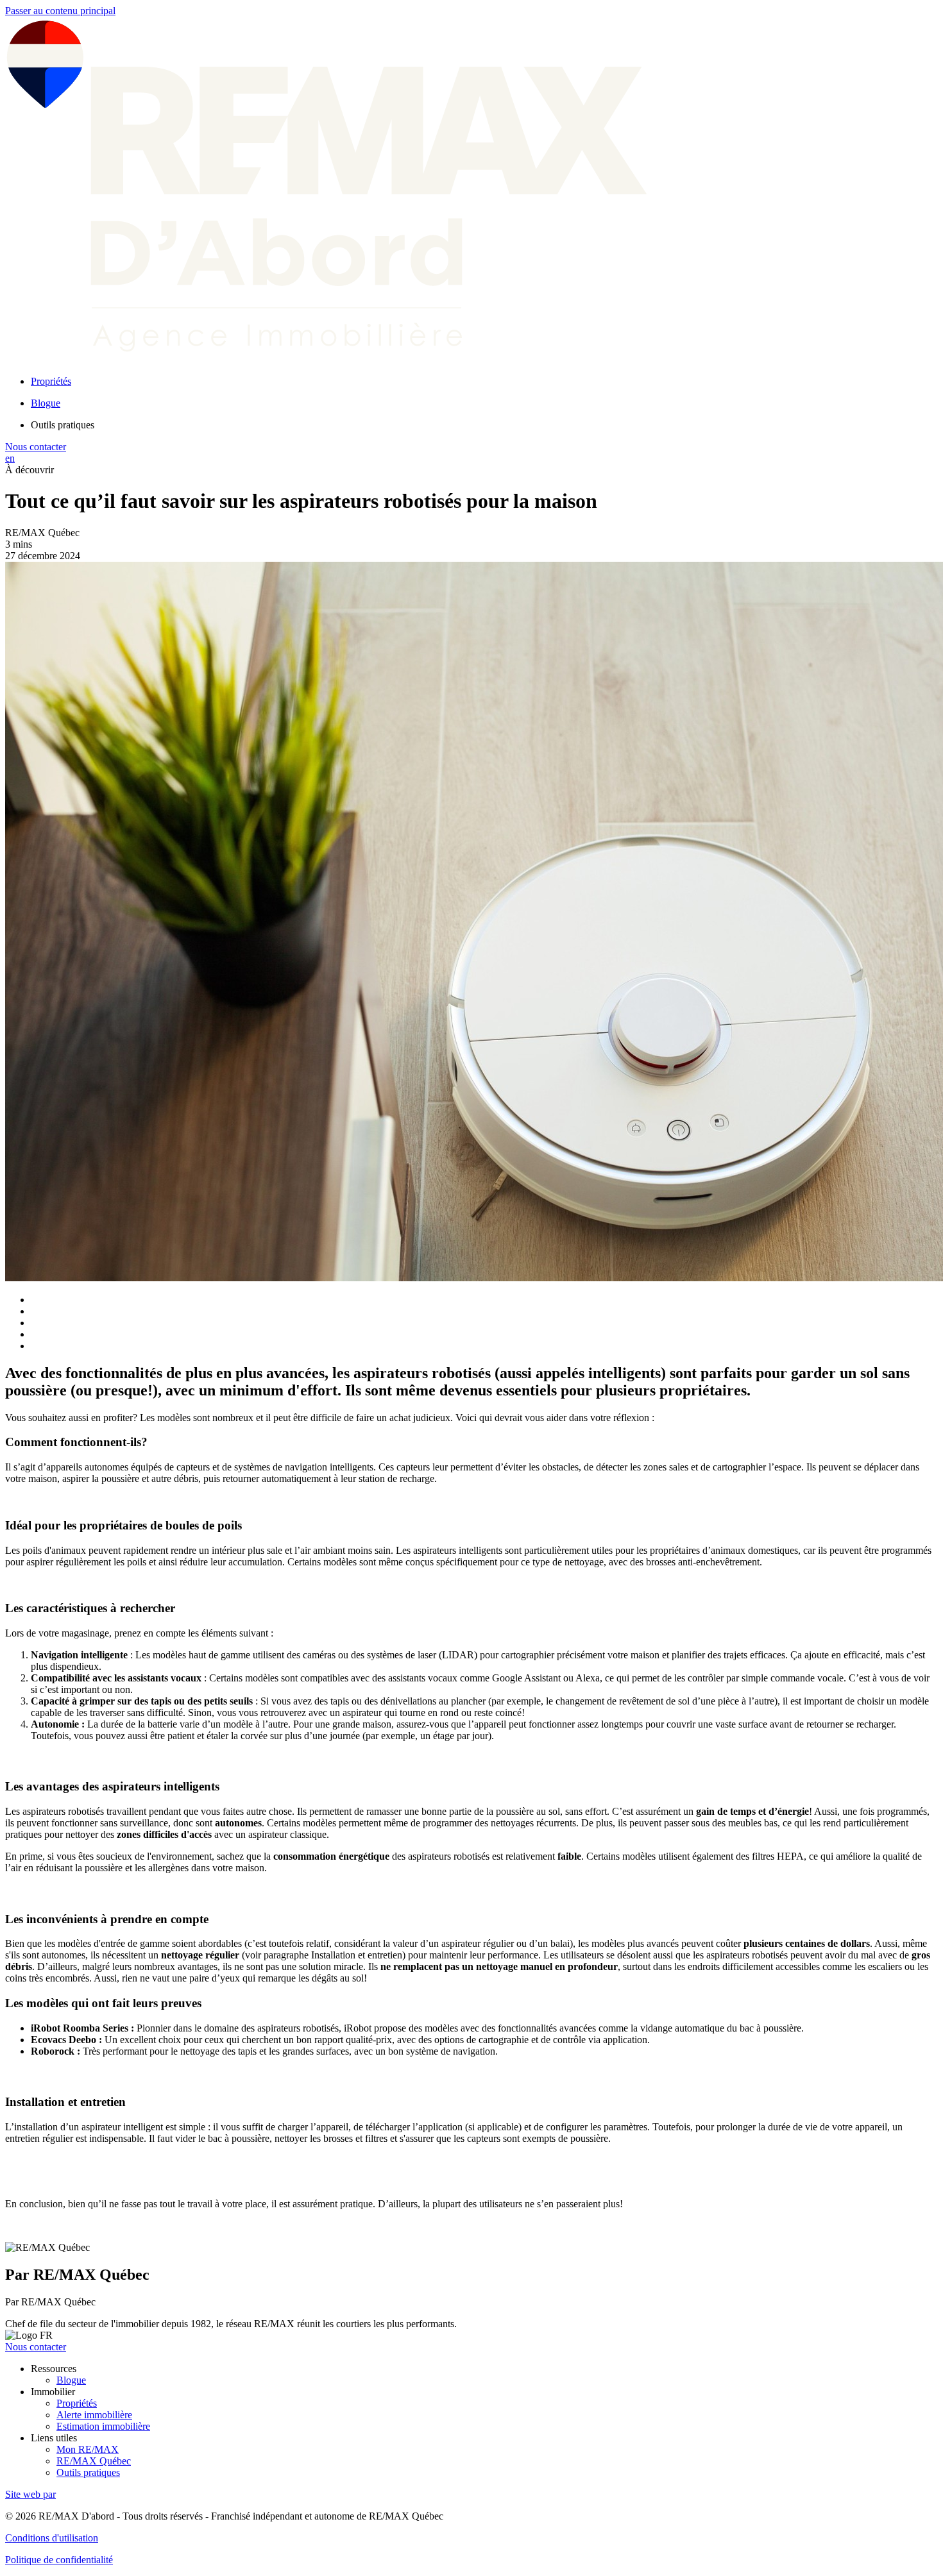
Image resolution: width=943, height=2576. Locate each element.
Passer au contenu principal (60, 11)
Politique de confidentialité (59, 2560)
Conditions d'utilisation (52, 2538)
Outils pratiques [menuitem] (63, 425)
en (10, 458)
